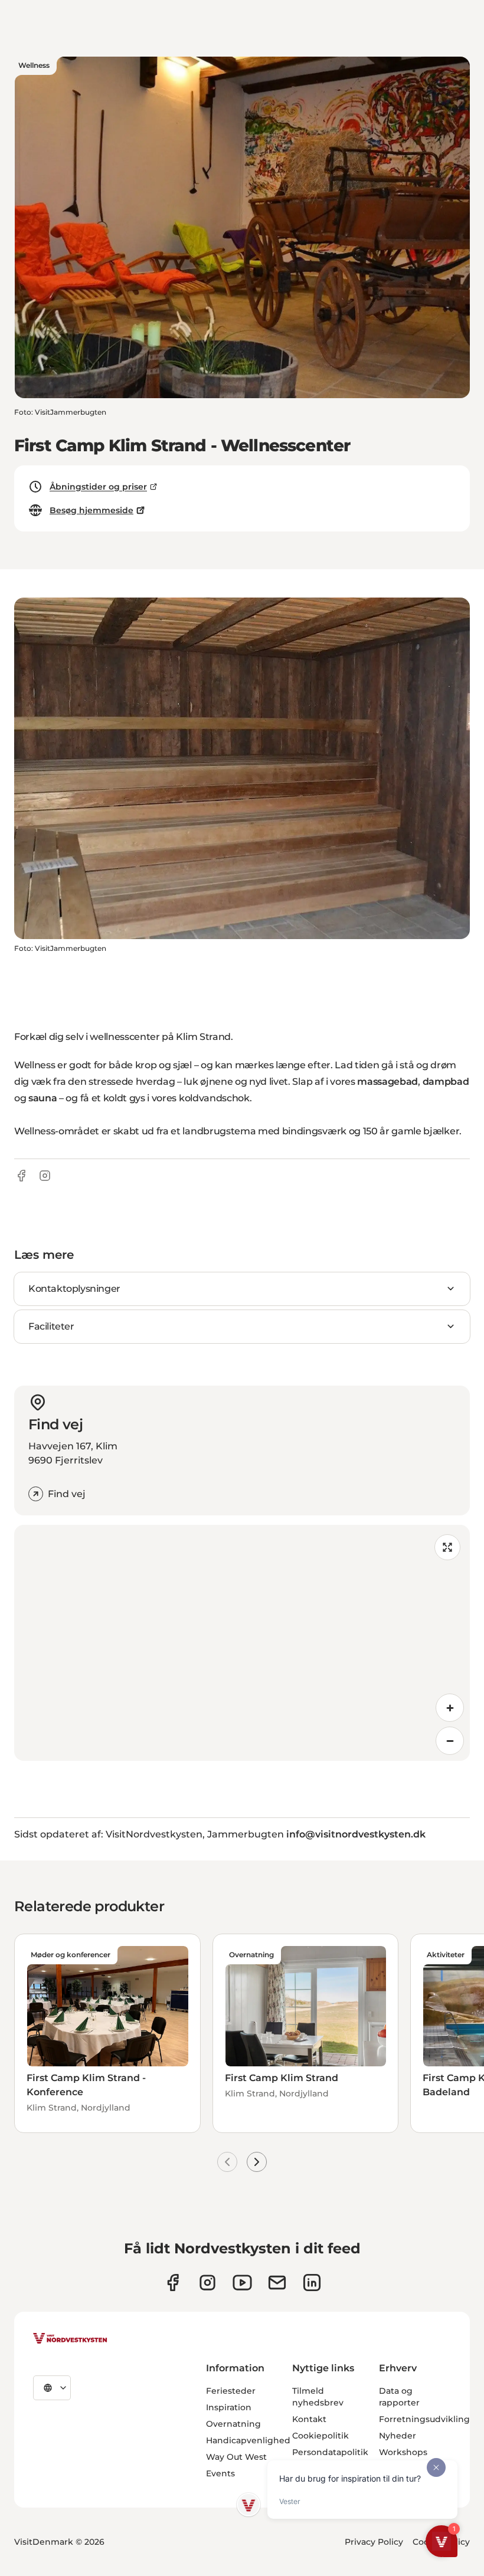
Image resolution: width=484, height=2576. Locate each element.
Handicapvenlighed (248, 2440)
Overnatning (233, 2424)
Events (220, 2473)
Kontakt (309, 2419)
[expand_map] (447, 1547)
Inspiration (229, 2407)
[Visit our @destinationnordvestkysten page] (242, 2283)
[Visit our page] (173, 2283)
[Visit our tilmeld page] (277, 2283)
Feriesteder (231, 2391)
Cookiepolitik (321, 2436)
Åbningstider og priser (98, 487)
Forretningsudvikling (424, 2419)
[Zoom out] (450, 1741)
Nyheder (398, 2436)
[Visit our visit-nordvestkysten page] (312, 2283)
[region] (242, 1643)
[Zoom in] (450, 1708)
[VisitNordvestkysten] (70, 2339)
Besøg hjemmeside (91, 510)
